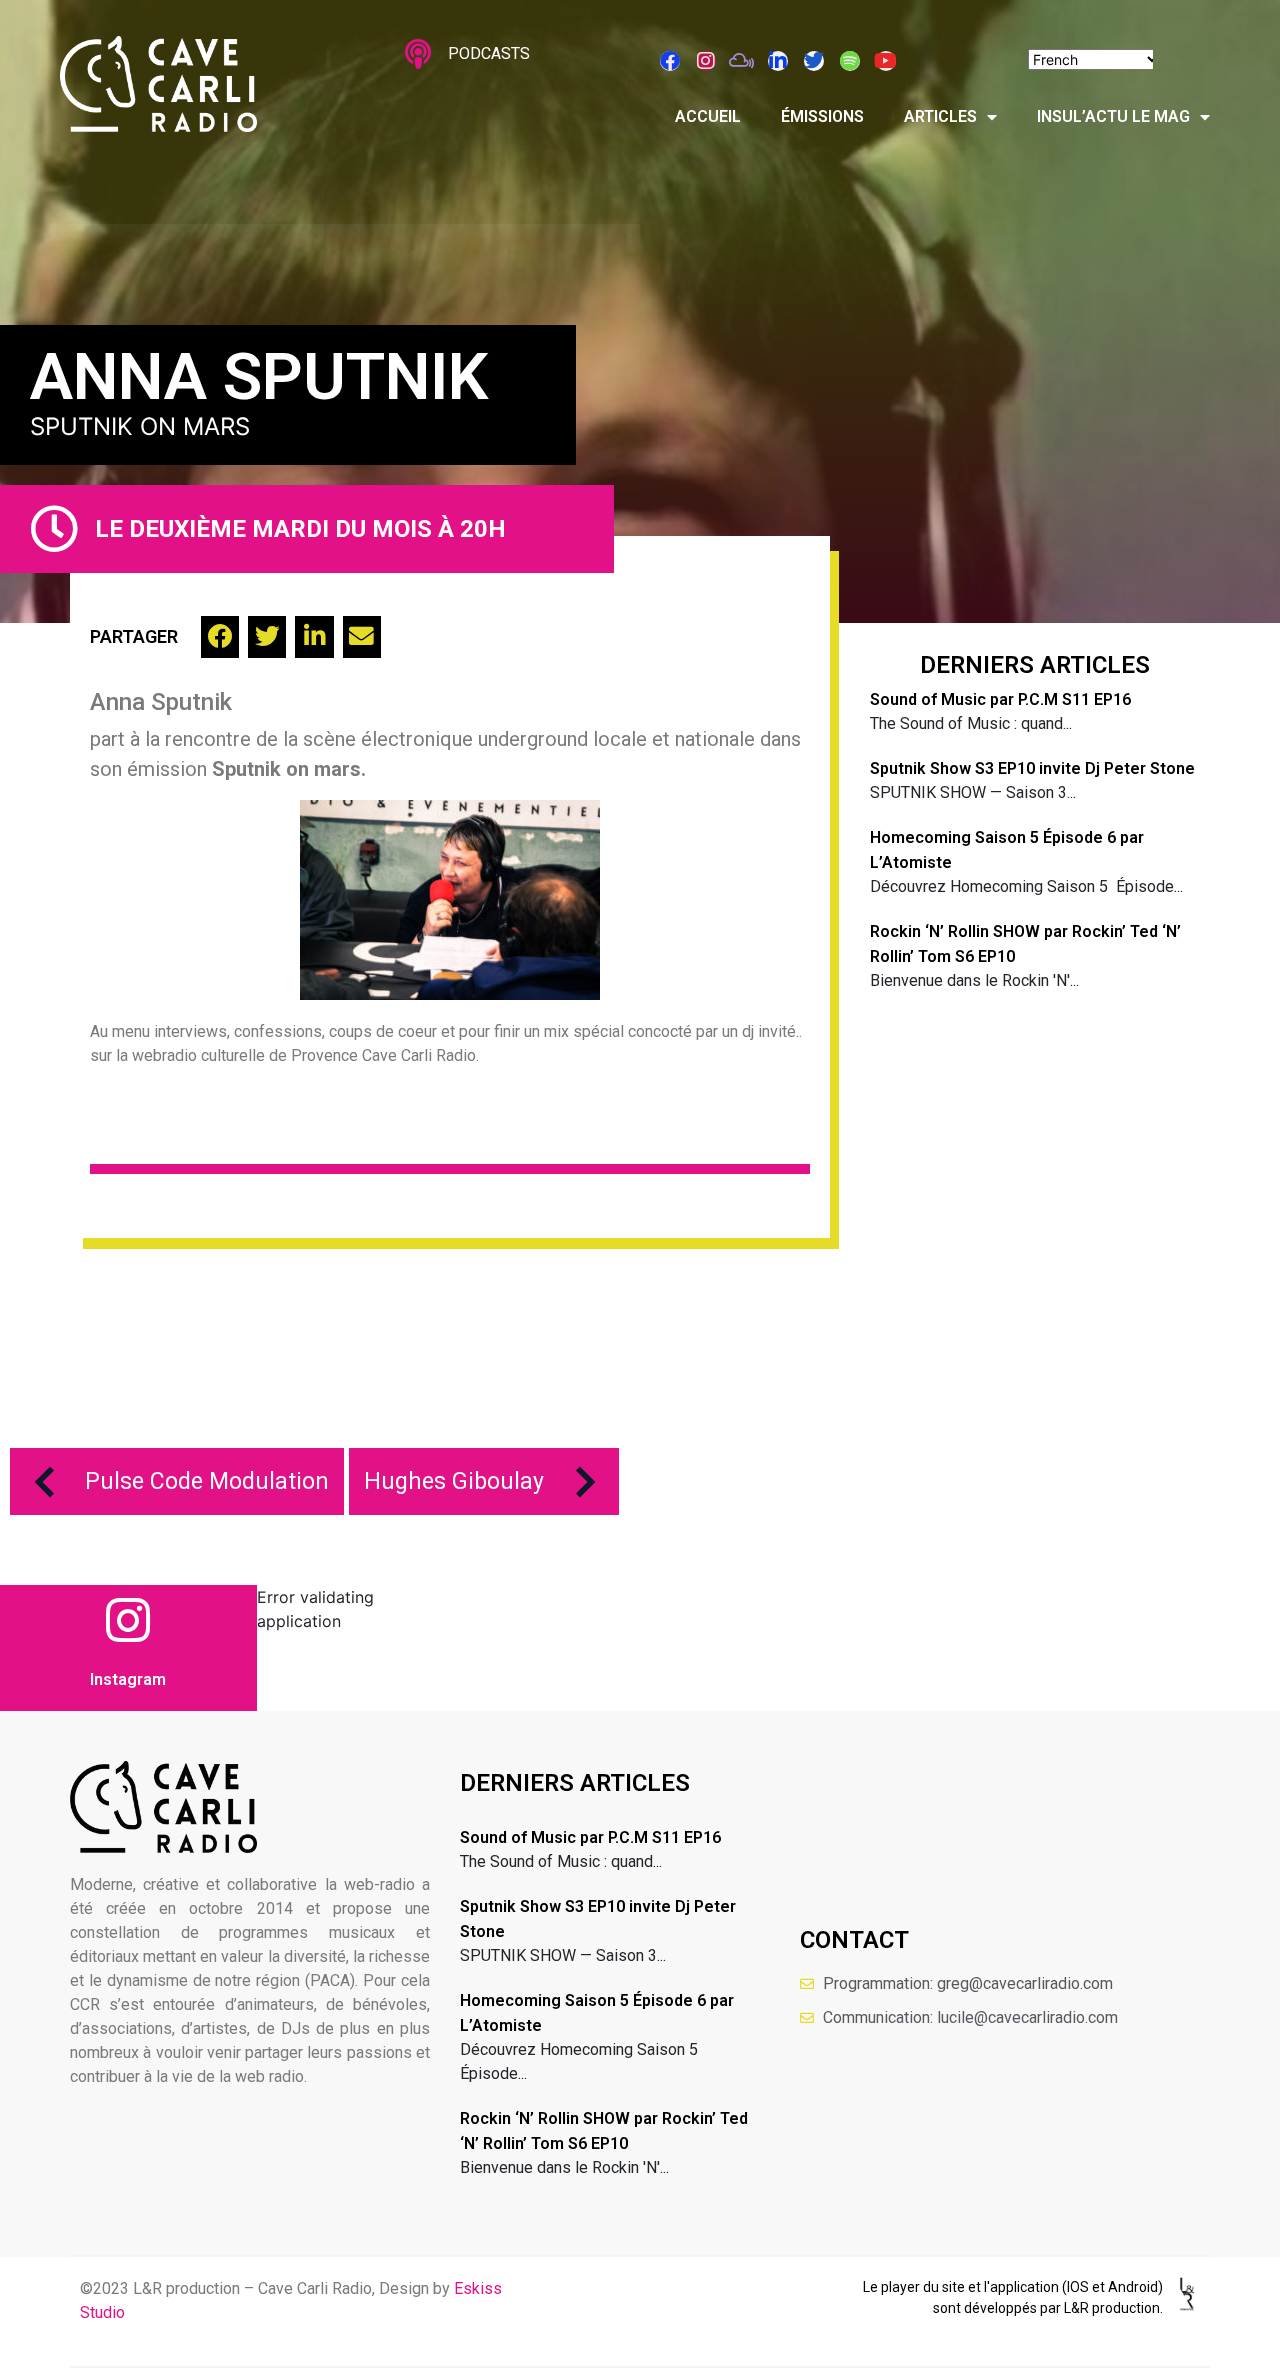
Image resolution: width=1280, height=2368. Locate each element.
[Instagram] (706, 61)
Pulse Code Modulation (207, 1481)
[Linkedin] (778, 61)
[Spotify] (850, 61)
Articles (940, 116)
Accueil (708, 116)
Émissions (822, 116)
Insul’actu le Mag (1113, 116)
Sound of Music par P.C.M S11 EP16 (1000, 699)
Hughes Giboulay (454, 1481)
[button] (220, 637)
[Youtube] (886, 61)
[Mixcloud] (742, 61)
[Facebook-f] (670, 61)
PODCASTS (489, 53)
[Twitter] (814, 61)
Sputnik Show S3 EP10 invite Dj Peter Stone (1032, 768)
